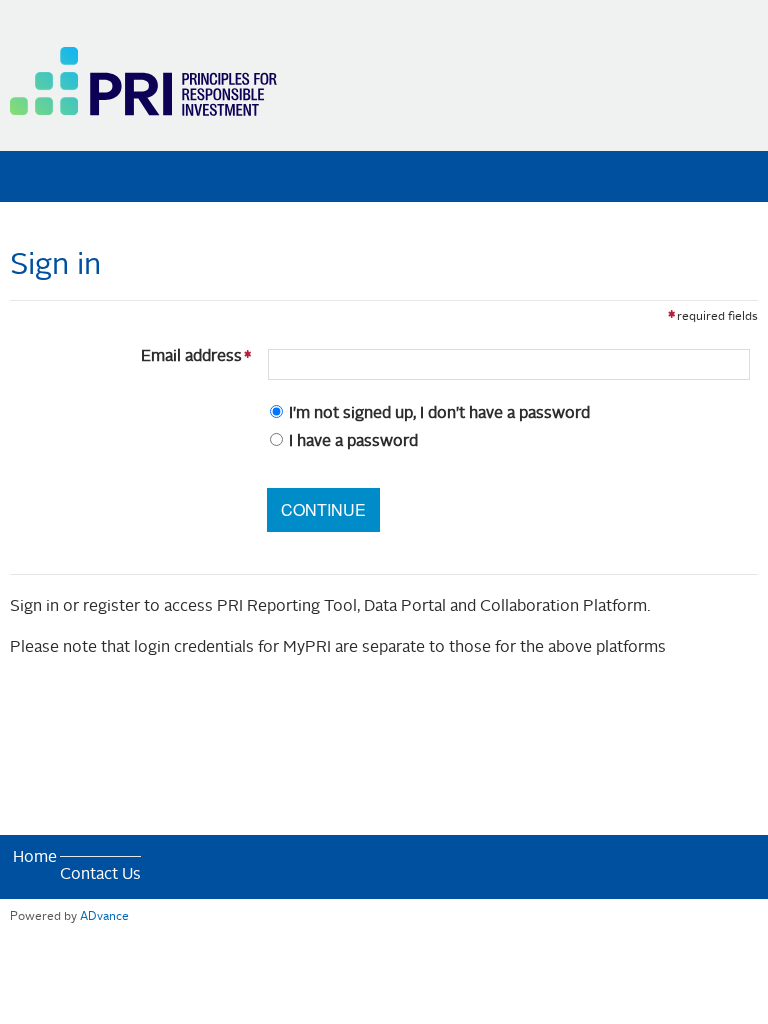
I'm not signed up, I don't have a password (439, 414)
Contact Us (100, 875)
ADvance (104, 917)
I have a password (353, 442)
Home (35, 858)
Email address (130, 357)
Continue (323, 509)
